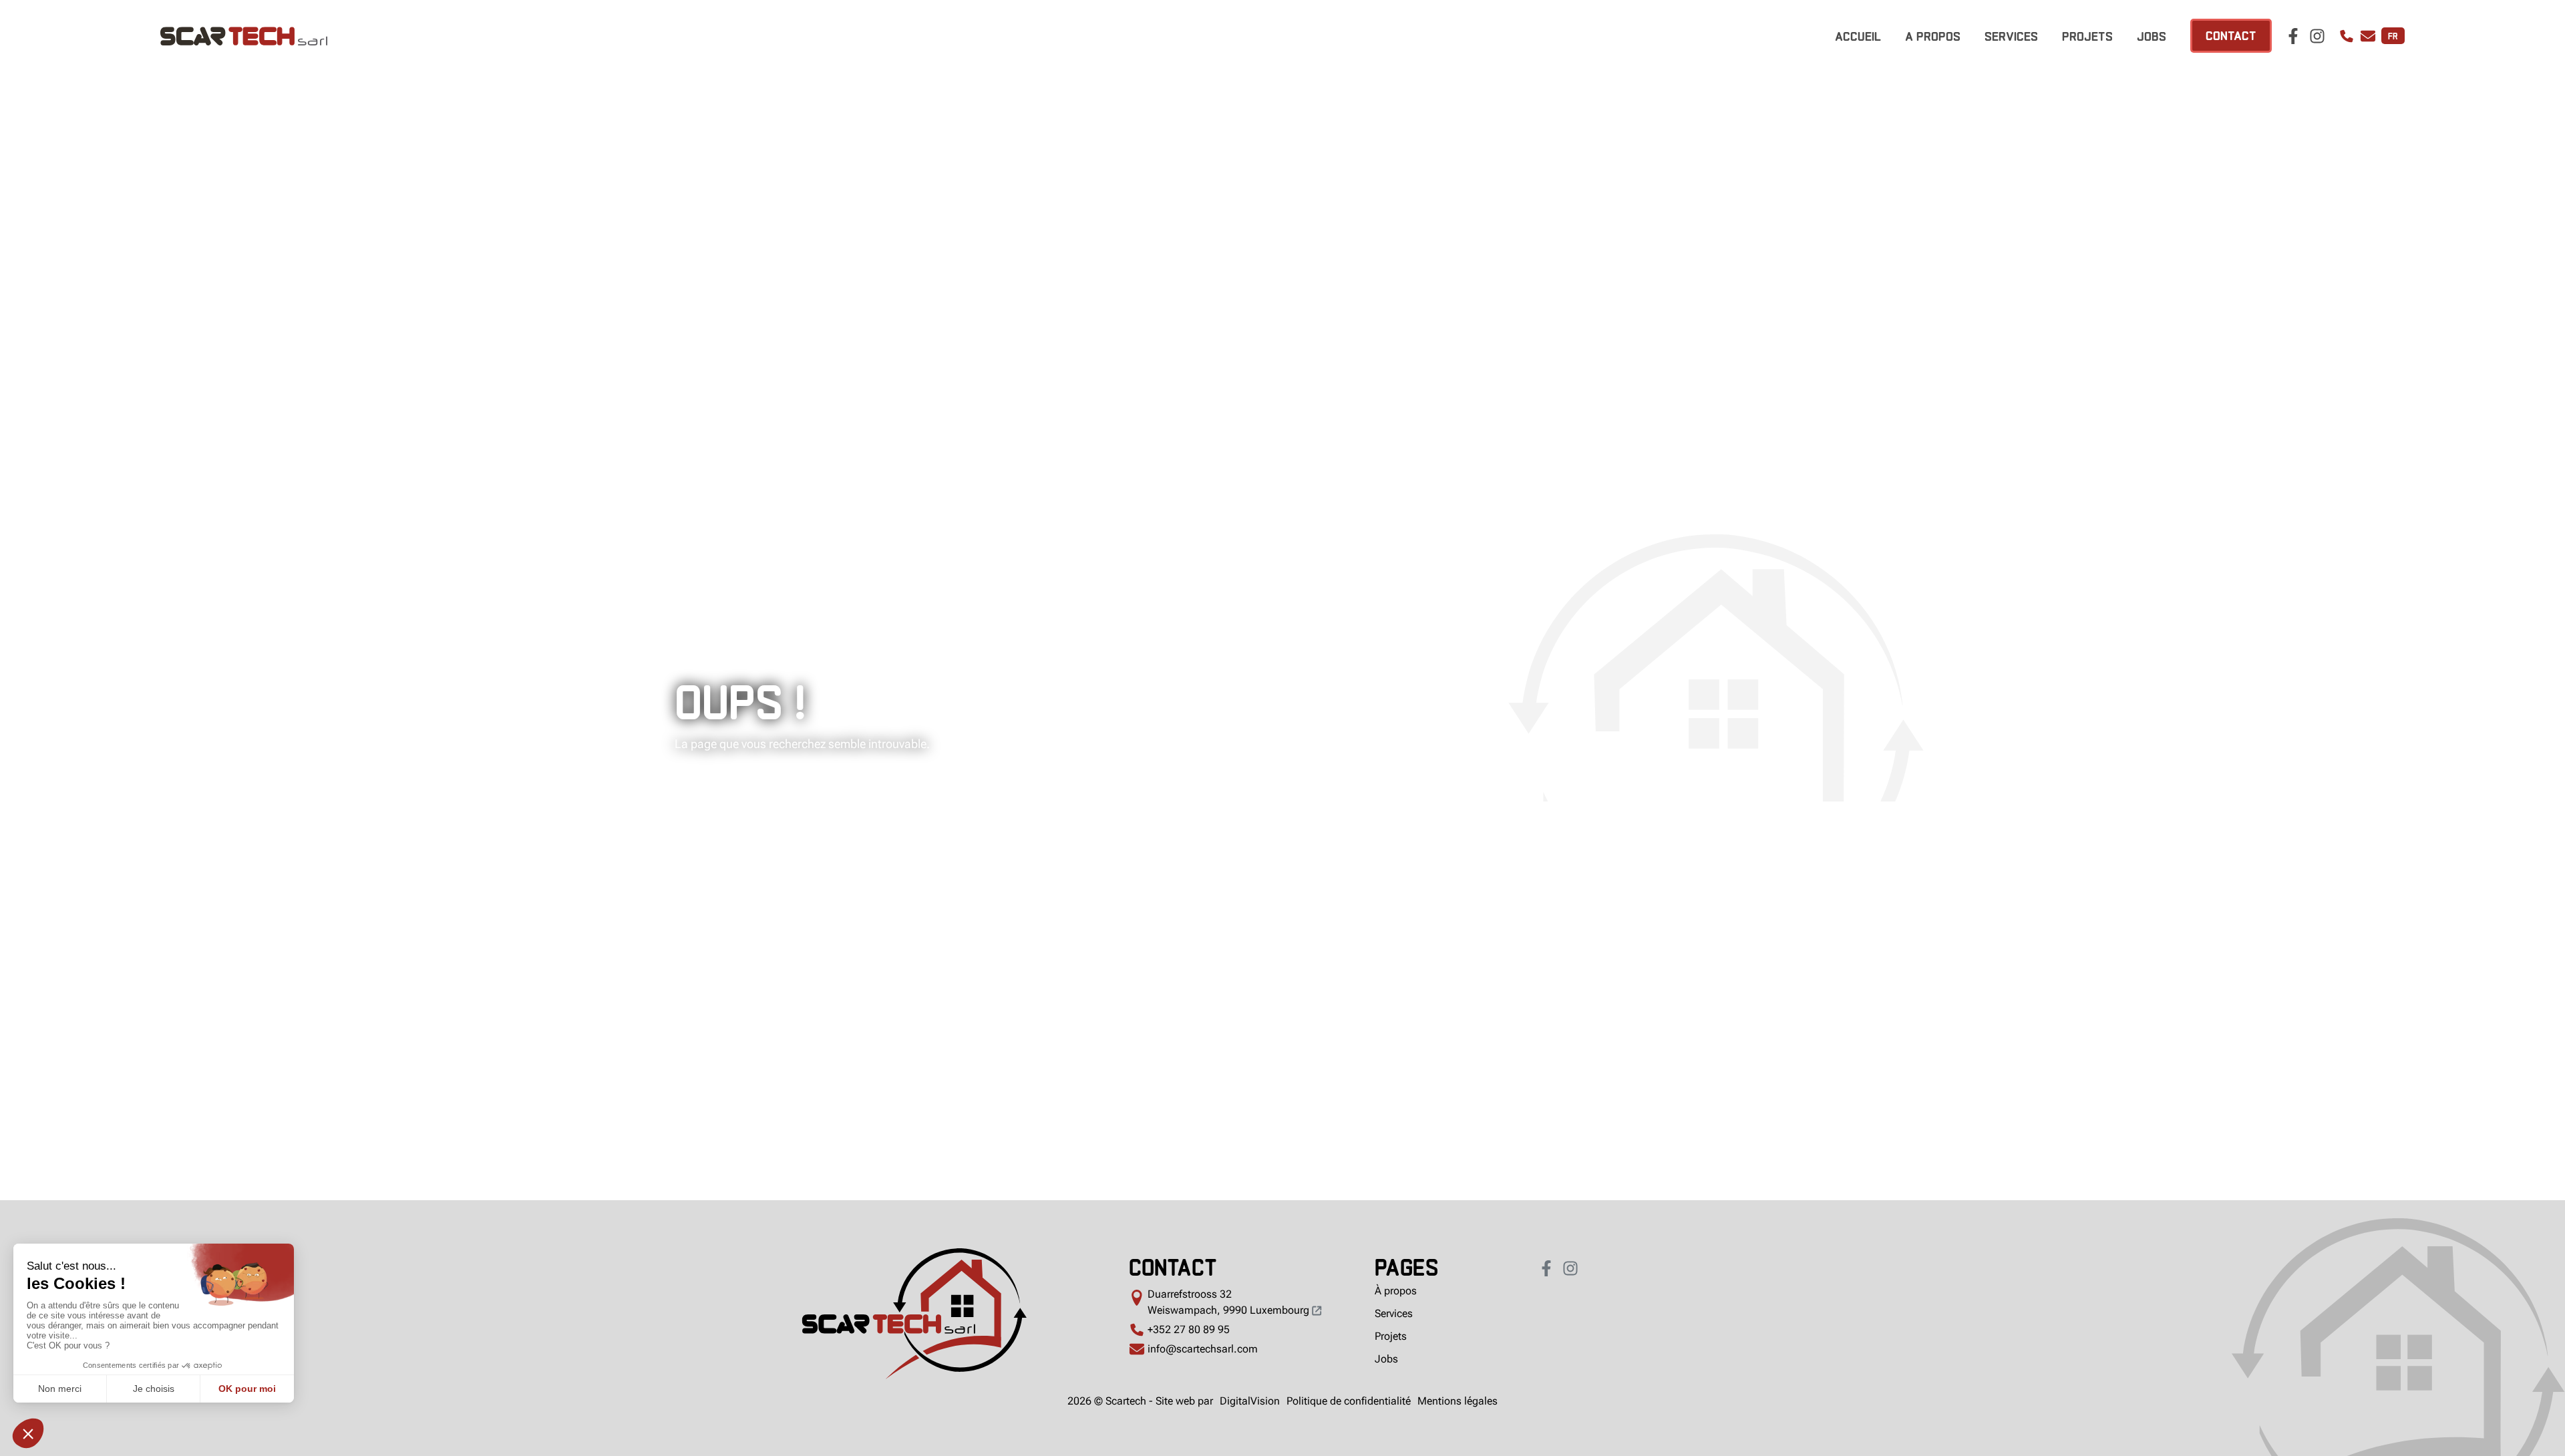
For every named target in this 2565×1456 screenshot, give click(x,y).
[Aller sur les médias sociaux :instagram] (2317, 36)
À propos (1396, 1291)
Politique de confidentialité (1349, 1401)
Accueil (1858, 35)
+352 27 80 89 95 (1189, 1329)
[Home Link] (914, 1316)
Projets (2087, 35)
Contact (2231, 34)
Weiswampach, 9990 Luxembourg (1230, 1302)
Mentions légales (1458, 1401)
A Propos (1933, 35)
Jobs (2152, 35)
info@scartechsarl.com (1203, 1349)
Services (2011, 35)
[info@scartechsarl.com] (2368, 36)
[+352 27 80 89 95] (2347, 36)
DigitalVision (1250, 1401)
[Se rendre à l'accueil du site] (527, 36)
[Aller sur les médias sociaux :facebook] (2293, 36)
